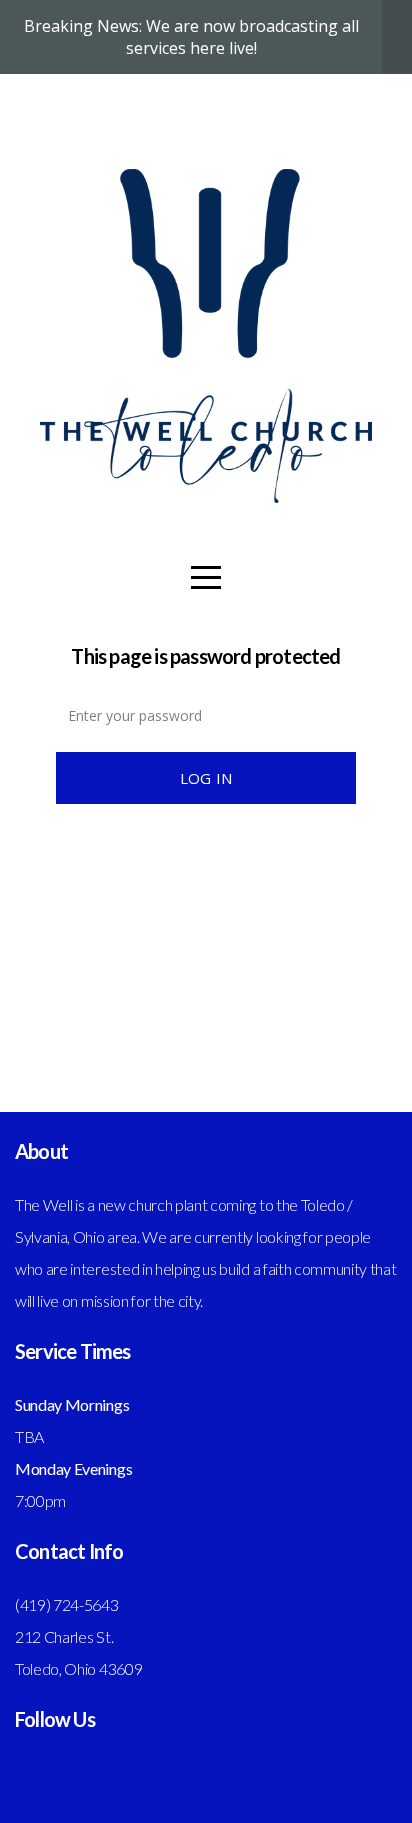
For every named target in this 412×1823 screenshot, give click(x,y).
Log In (206, 778)
